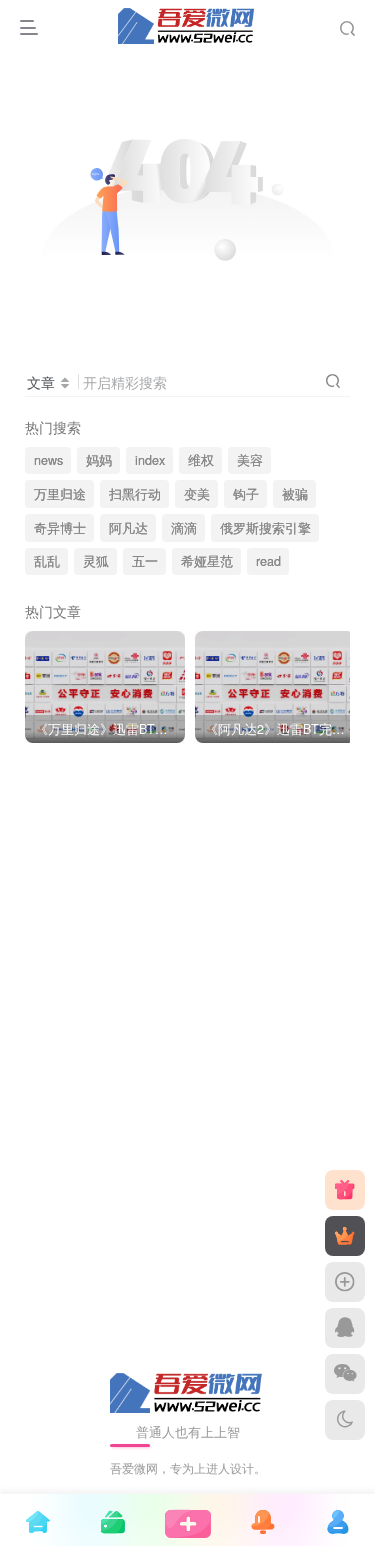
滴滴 (184, 528)
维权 (201, 460)
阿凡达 (128, 528)
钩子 (246, 494)
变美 (197, 494)
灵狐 (96, 561)
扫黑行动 (135, 494)
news (48, 460)
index (150, 460)
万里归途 (60, 494)
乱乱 (47, 561)
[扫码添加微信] (345, 1374)
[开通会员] (345, 1236)
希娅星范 (207, 561)
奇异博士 (60, 528)
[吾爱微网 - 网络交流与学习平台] (187, 1390)
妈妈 (99, 460)
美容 (250, 460)
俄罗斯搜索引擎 (265, 528)
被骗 (295, 494)
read (268, 561)
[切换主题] (345, 1420)
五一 (145, 561)
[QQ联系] (345, 1328)
